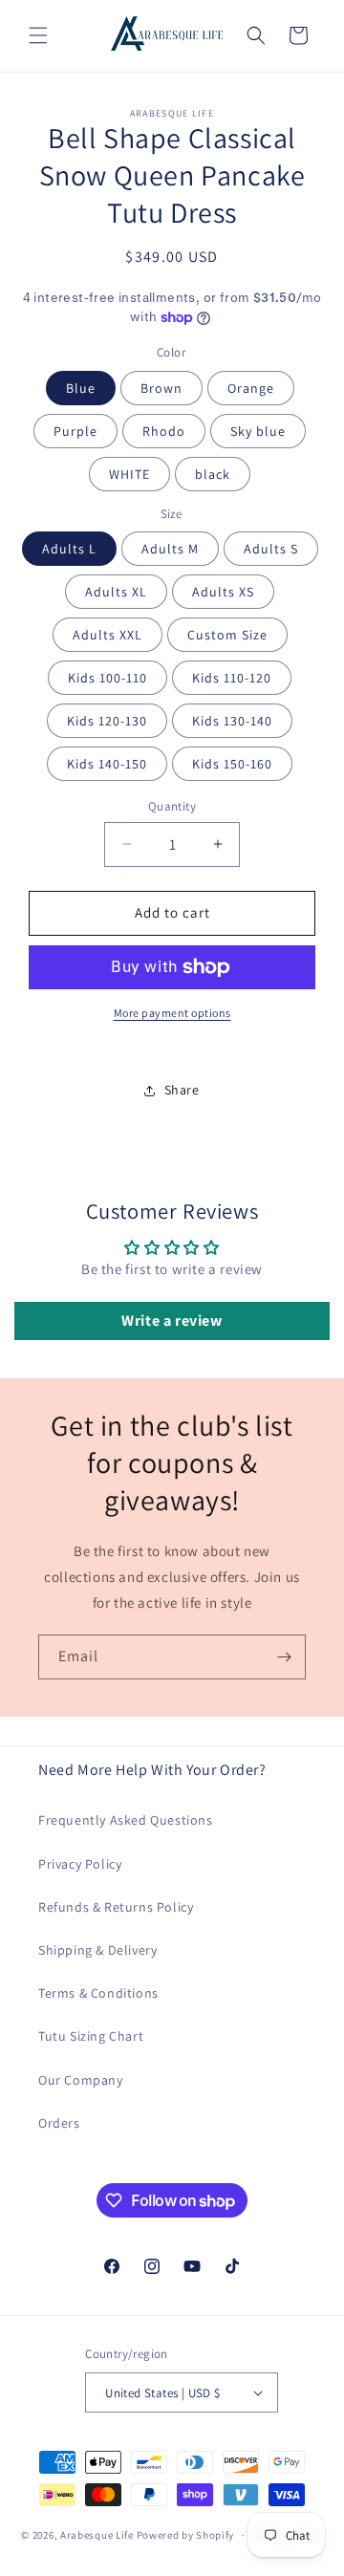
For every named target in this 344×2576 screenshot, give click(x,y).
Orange (251, 388)
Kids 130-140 (232, 721)
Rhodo (164, 431)
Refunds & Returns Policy (116, 1907)
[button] (38, 35)
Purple (75, 431)
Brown (161, 388)
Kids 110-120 (232, 678)
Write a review (172, 1320)
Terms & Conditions (98, 1993)
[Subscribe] (284, 1657)
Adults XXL (107, 635)
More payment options (172, 1013)
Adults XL (116, 592)
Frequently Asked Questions (126, 1820)
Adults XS (223, 592)
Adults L (69, 549)
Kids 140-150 (107, 764)
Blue (81, 388)
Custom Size (227, 635)
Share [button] (182, 1090)
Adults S (271, 549)
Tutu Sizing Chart (91, 2036)
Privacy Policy (80, 1864)
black (213, 474)
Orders (59, 2123)
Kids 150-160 (232, 764)
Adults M (170, 549)
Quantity (172, 806)
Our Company (81, 2080)
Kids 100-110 (107, 678)
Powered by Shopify (186, 2535)
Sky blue (258, 431)
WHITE (129, 474)
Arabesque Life (97, 2535)
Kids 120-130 (107, 721)
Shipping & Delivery (97, 1950)
